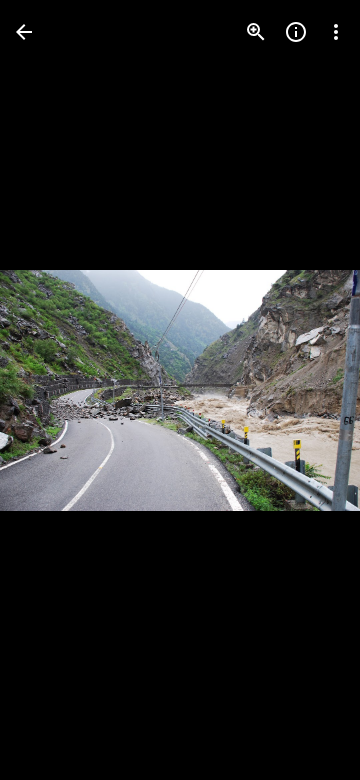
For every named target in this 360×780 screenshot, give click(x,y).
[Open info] (296, 32)
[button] (56, 390)
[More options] (336, 32)
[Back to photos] (24, 32)
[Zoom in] (256, 32)
